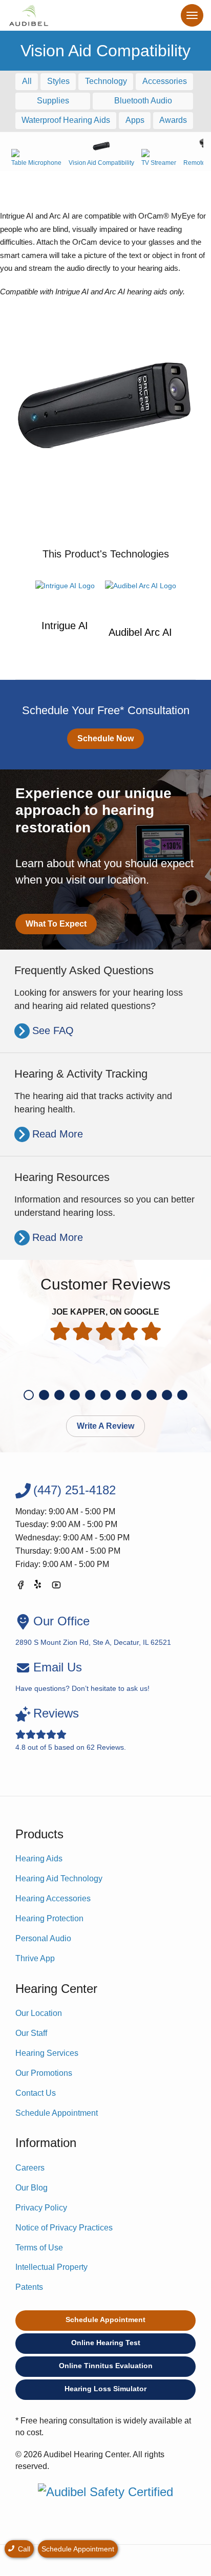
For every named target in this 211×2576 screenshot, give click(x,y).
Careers (30, 2168)
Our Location (39, 2013)
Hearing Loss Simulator (105, 2389)
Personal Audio (43, 1938)
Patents (29, 2287)
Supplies (53, 101)
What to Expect (56, 924)
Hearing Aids (39, 1859)
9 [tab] (152, 1395)
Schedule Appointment (57, 2113)
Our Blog (31, 2188)
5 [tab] (90, 1395)
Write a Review (105, 1426)
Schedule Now (105, 738)
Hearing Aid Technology (59, 1879)
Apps (135, 120)
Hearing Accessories (53, 1898)
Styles (58, 81)
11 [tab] (182, 1395)
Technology (106, 81)
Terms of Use (39, 2248)
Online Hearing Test (106, 2343)
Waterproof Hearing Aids (66, 120)
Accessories (165, 81)
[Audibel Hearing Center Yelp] (38, 1587)
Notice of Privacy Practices (64, 2228)
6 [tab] (105, 1395)
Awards (173, 120)
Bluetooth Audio (143, 101)
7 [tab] (121, 1395)
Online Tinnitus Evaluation (106, 2366)
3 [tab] (59, 1395)
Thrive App (35, 1958)
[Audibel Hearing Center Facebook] (20, 1587)
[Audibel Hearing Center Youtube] (56, 1587)
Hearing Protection (49, 1918)
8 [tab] (136, 1395)
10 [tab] (167, 1395)
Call (23, 2549)
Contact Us (36, 2093)
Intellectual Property (51, 2267)
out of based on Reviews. (71, 1729)
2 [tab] (44, 1395)
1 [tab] (29, 1395)
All (27, 81)
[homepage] (28, 15)
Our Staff (31, 2033)
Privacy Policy (41, 2208)
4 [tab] (75, 1395)
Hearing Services (47, 2053)
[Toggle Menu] (192, 15)
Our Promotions (44, 2073)
